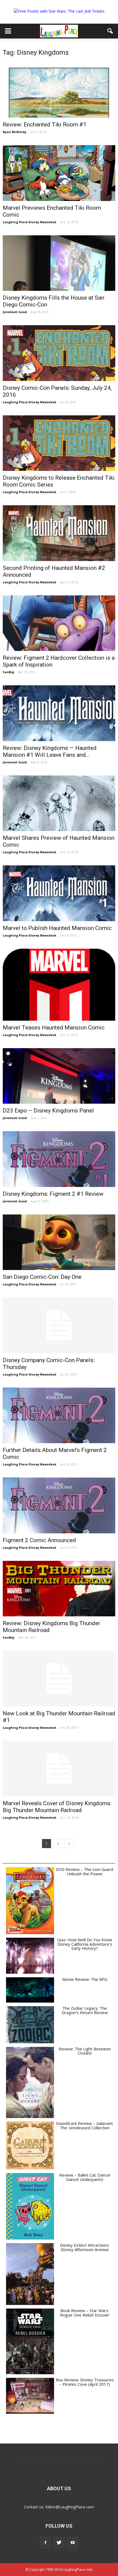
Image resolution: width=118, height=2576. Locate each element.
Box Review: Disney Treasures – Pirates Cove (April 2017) (85, 2382)
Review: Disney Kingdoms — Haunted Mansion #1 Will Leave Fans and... (50, 751)
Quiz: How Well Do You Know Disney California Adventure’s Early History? (85, 1944)
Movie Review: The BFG (85, 1979)
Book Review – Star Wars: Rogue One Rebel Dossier (85, 2313)
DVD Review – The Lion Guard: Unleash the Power (85, 1871)
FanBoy (9, 672)
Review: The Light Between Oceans (85, 2051)
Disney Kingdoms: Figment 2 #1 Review (53, 1194)
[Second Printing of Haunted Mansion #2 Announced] (59, 533)
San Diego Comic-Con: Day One (42, 1277)
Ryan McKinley (15, 132)
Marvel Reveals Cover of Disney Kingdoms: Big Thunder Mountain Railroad (57, 1807)
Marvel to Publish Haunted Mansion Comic (57, 928)
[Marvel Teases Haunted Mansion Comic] (59, 985)
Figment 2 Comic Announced (39, 1540)
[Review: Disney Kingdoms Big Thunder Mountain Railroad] (59, 1589)
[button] (110, 31)
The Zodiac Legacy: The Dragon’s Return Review (85, 2010)
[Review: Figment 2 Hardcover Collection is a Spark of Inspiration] (59, 623)
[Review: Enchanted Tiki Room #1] (59, 90)
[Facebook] (45, 2542)
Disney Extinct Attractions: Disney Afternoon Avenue (85, 2247)
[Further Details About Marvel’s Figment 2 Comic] (59, 1415)
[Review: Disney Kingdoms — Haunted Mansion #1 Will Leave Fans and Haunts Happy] (59, 713)
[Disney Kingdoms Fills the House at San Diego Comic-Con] (59, 263)
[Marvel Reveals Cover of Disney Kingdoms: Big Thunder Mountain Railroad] (59, 1769)
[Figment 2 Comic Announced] (59, 1505)
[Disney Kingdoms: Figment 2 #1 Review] (59, 1159)
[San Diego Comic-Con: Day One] (59, 1242)
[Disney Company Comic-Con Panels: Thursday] (59, 1325)
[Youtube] (73, 2542)
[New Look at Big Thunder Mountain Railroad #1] (59, 1678)
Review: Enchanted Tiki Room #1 (45, 125)
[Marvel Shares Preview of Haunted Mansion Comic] (59, 803)
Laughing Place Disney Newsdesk (29, 222)
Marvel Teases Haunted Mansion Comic (54, 1028)
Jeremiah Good (15, 312)
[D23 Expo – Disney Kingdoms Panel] (59, 1076)
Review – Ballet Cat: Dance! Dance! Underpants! (85, 2177)
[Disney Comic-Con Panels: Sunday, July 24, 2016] (59, 353)
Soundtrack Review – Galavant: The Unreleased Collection (85, 2125)
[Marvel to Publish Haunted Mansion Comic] (59, 893)
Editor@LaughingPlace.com (70, 2507)
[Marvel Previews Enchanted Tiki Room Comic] (59, 173)
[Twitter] (59, 2542)
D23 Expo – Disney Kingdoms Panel (48, 1111)
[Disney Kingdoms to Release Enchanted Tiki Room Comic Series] (59, 443)
